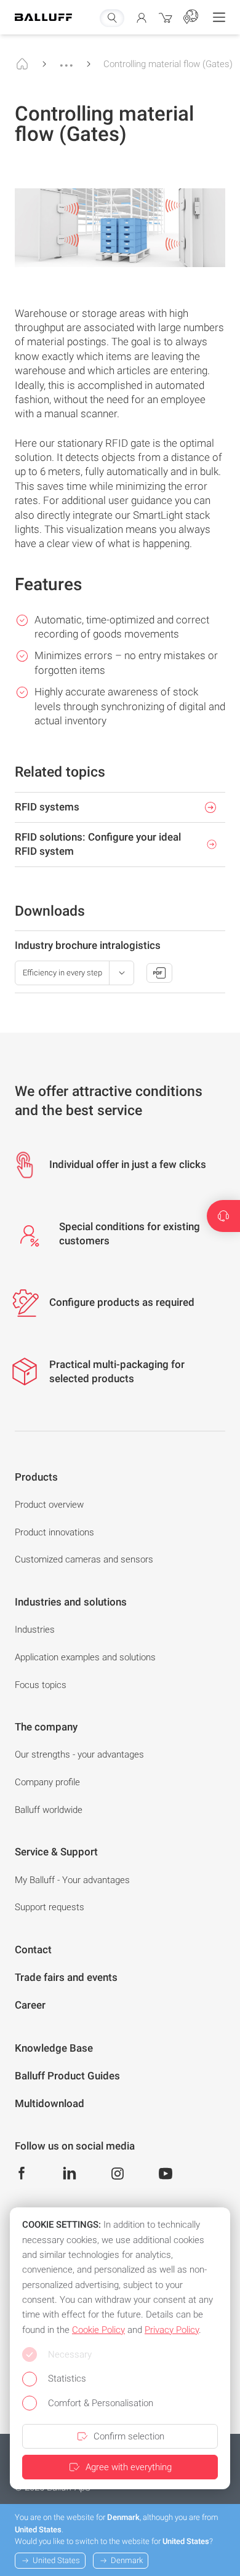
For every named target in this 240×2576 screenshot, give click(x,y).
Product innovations (54, 1532)
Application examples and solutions (85, 1657)
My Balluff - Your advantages (72, 1880)
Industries (35, 1630)
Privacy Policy (172, 2330)
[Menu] (219, 17)
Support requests (50, 1907)
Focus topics (41, 1685)
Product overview (49, 1505)
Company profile (47, 1782)
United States (56, 2560)
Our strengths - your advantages (79, 1754)
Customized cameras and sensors (84, 1559)
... (66, 60)
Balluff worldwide (49, 1810)
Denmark (127, 2560)
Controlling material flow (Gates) (168, 64)
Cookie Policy (98, 2330)
